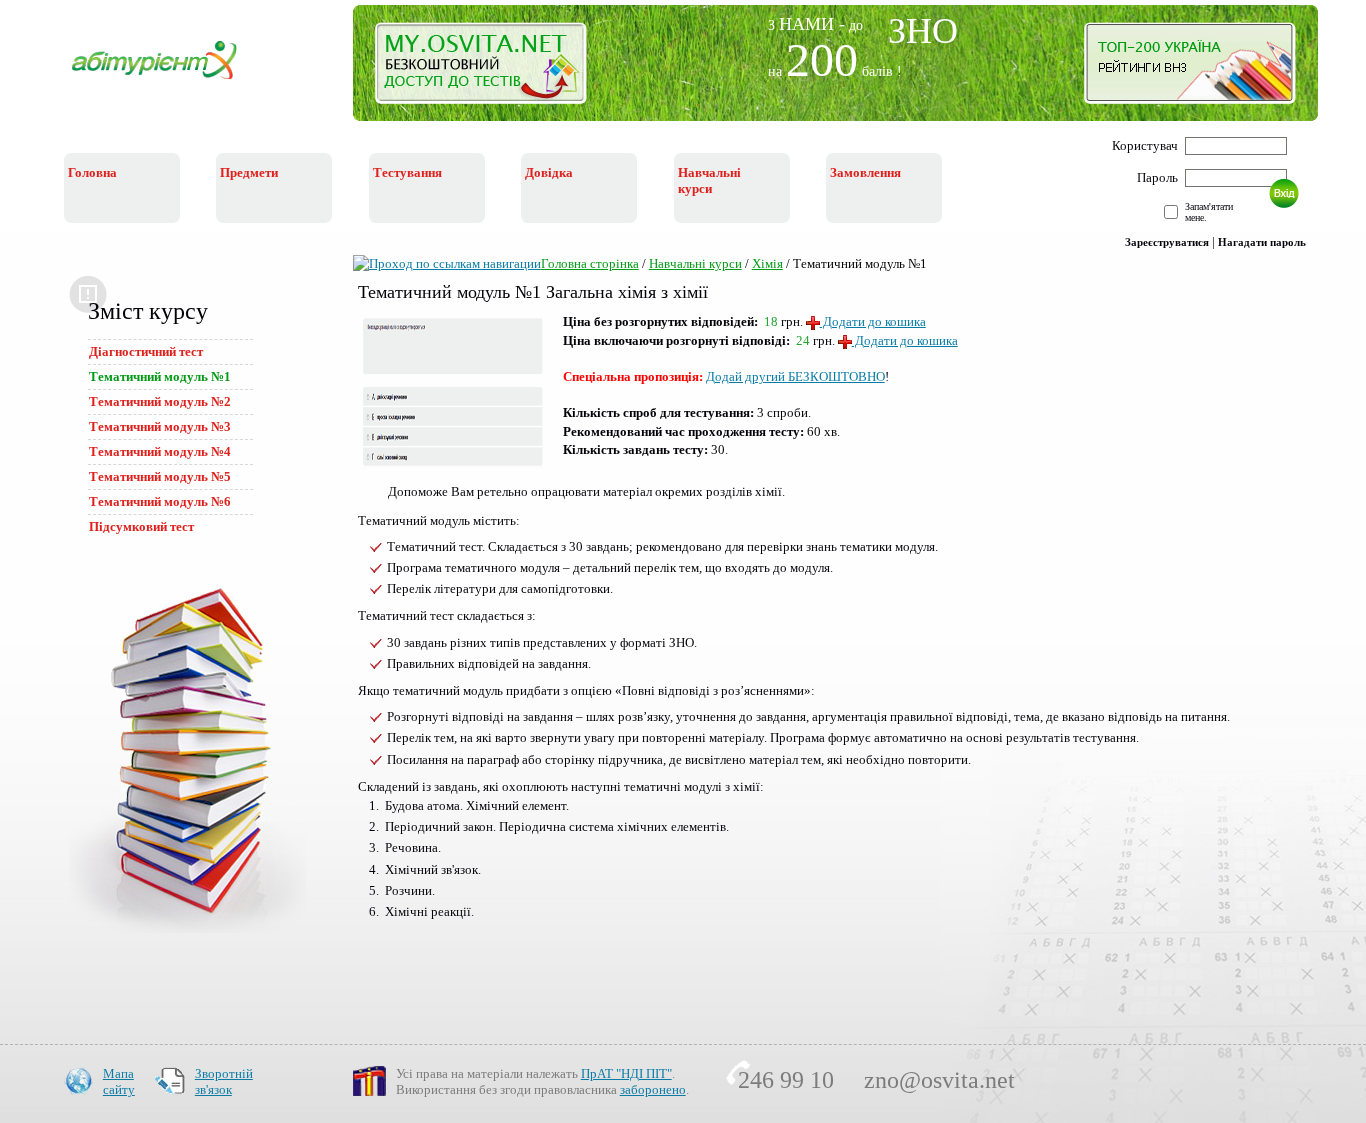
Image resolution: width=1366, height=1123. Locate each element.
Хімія (767, 263)
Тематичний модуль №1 (160, 376)
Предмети (249, 172)
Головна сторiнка (590, 263)
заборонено (653, 1089)
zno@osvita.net (939, 1080)
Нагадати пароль (1262, 242)
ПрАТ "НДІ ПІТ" (626, 1073)
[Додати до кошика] (845, 342)
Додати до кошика (873, 321)
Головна (92, 172)
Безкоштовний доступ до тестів (492, 68)
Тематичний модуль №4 (160, 451)
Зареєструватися (1167, 242)
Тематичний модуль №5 (160, 476)
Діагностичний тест (146, 351)
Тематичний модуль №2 (160, 401)
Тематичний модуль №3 (160, 426)
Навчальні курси (695, 263)
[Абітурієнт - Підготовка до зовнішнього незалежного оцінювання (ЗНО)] (170, 81)
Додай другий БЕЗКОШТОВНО (795, 376)
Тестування (407, 172)
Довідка (549, 172)
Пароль (1157, 177)
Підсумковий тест (141, 526)
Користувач (1145, 145)
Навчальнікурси (709, 180)
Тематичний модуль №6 (160, 501)
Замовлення (865, 172)
